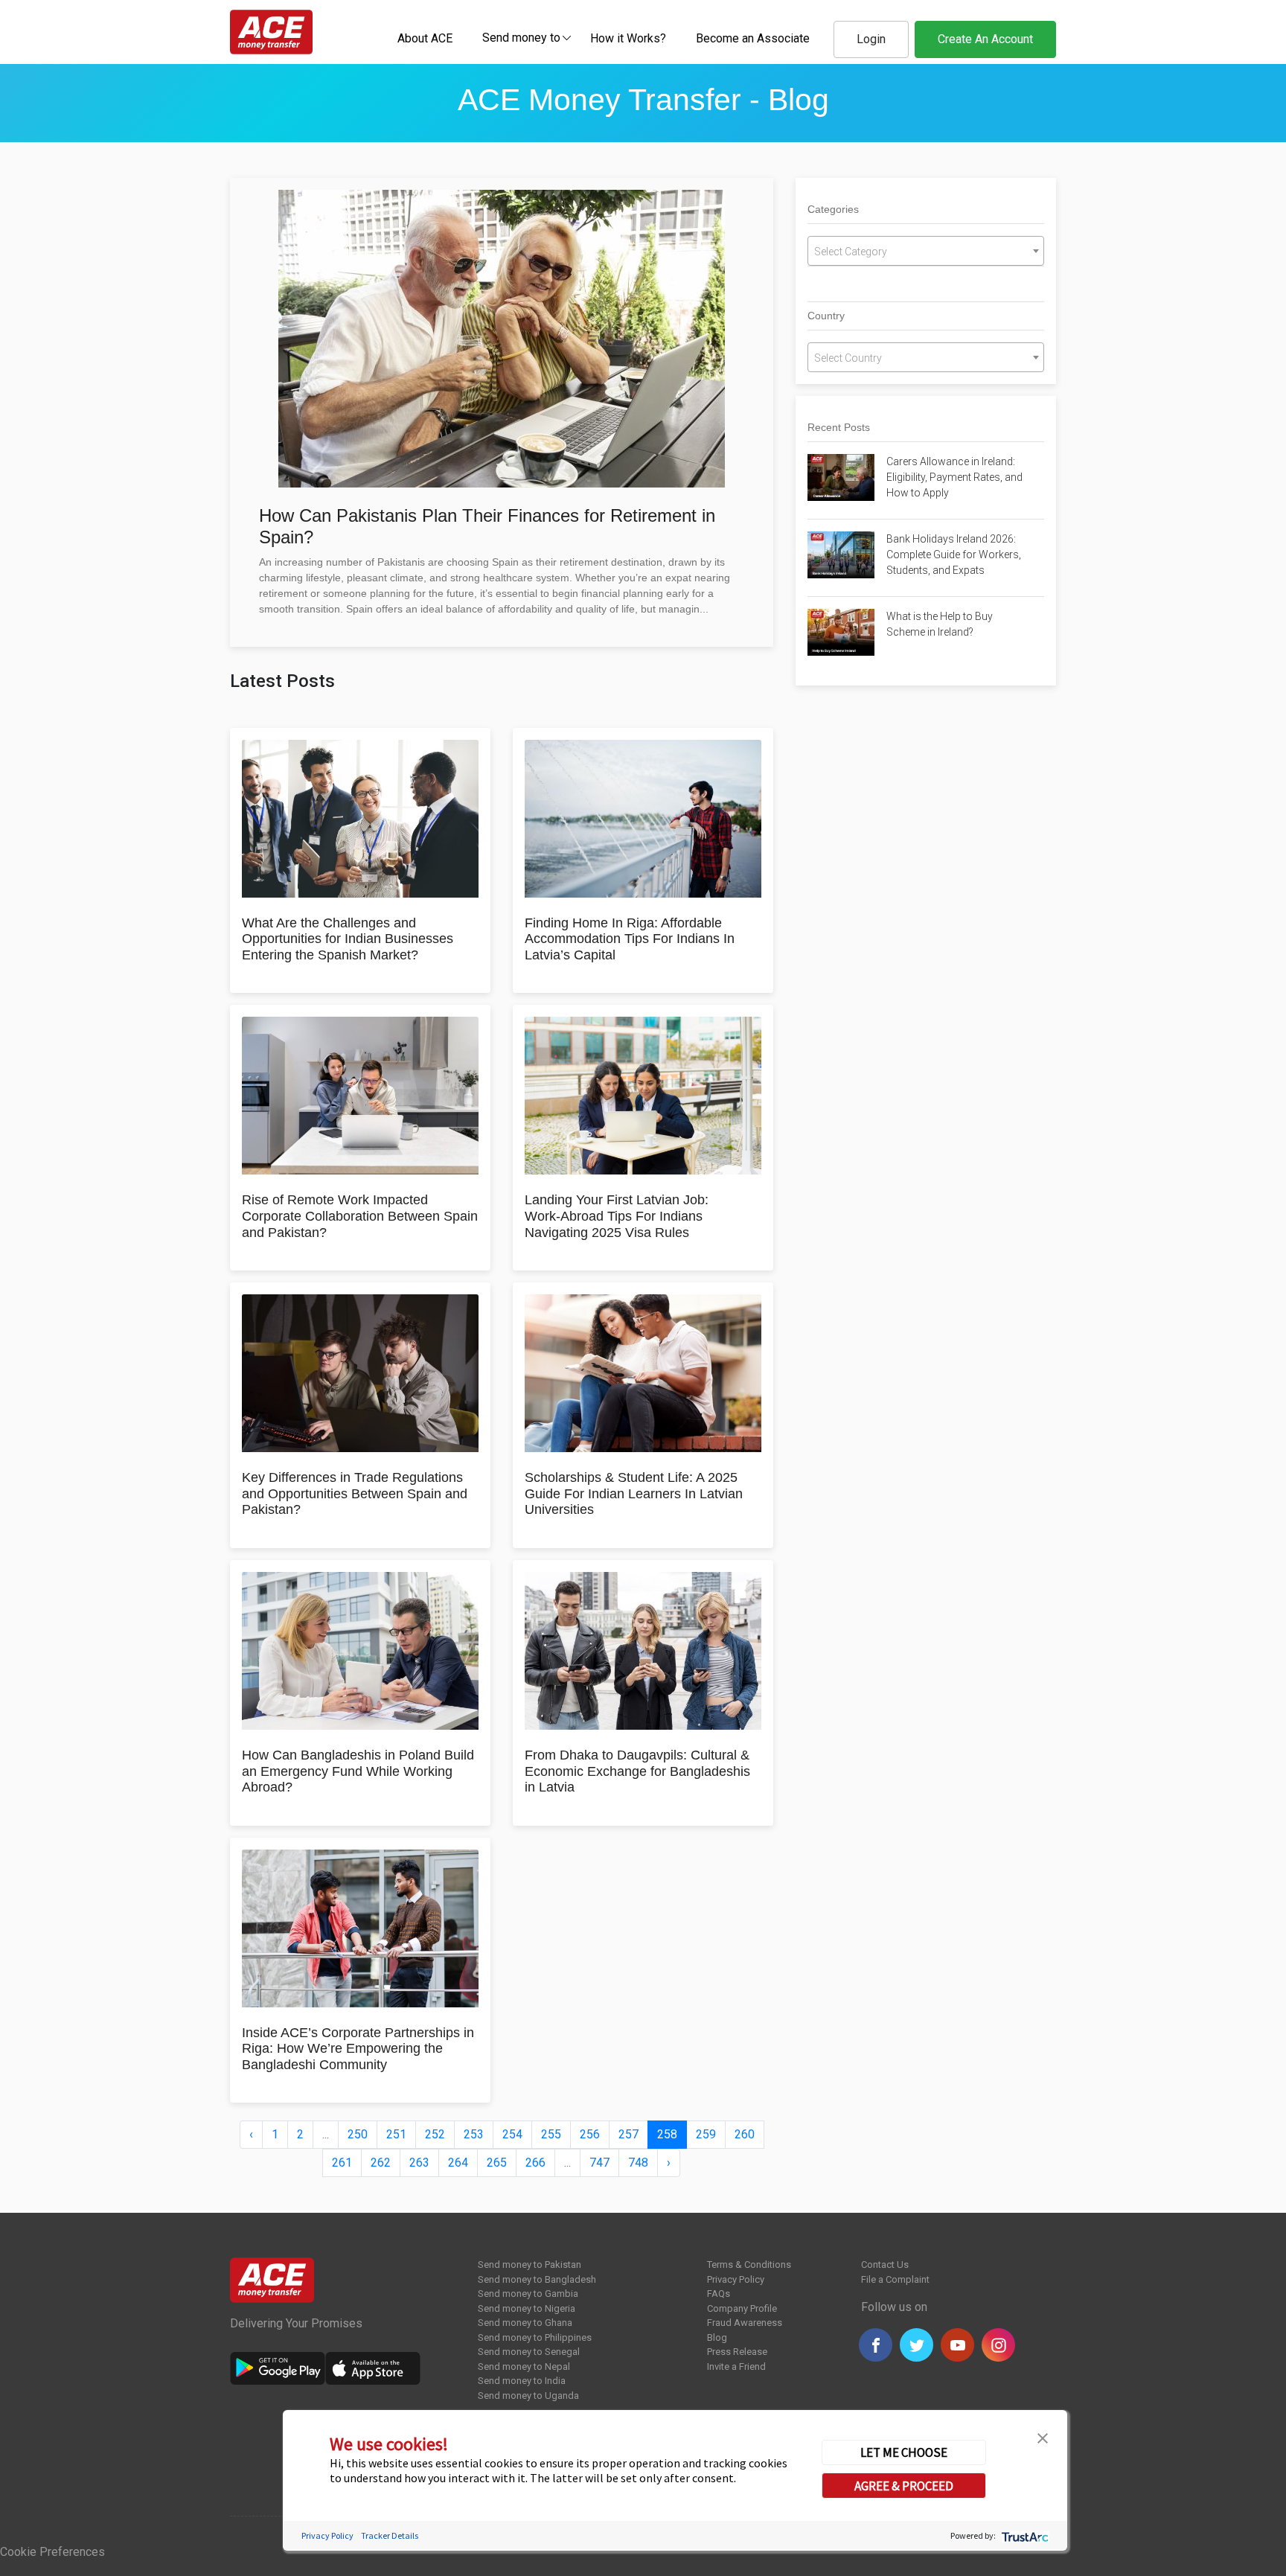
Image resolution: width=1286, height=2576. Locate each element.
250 (358, 2134)
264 (458, 2163)
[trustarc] (1024, 2535)
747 (599, 2163)
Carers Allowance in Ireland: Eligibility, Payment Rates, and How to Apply (954, 477)
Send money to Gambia (528, 2294)
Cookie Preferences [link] (52, 2552)
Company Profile (742, 2308)
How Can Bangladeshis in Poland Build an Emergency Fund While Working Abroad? (358, 1771)
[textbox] (521, 37)
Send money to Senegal (529, 2352)
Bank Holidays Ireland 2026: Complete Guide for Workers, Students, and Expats (954, 554)
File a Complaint (895, 2279)
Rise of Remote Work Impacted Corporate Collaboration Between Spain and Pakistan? (360, 1216)
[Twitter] (916, 2345)
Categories (833, 209)
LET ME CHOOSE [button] (904, 2452)
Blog (717, 2337)
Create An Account (985, 39)
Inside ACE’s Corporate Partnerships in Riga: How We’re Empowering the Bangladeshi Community (358, 2049)
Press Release (737, 2352)
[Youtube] (957, 2345)
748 (638, 2163)
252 (435, 2134)
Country (826, 316)
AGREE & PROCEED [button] (904, 2485)
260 (745, 2134)
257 (628, 2134)
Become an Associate (753, 38)
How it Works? (628, 38)
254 (512, 2134)
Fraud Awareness (745, 2323)
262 (381, 2163)
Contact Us (885, 2265)
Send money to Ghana (525, 2323)
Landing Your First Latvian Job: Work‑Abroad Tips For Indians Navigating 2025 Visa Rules (617, 1216)
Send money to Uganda (528, 2396)
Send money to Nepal (524, 2366)
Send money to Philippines (535, 2337)
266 (535, 2163)
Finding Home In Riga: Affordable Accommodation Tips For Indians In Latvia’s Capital (630, 939)
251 (396, 2134)
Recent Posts (839, 427)
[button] (1043, 2437)
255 (551, 2134)
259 (706, 2134)
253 (474, 2134)
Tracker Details (390, 2535)
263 (419, 2163)
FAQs (719, 2294)
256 (590, 2134)
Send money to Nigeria (527, 2308)
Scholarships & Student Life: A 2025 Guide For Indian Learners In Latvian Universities (634, 1493)
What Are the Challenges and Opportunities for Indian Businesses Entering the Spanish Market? (348, 939)
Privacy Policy (736, 2279)
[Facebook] (876, 2345)
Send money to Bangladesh (537, 2279)
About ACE (425, 38)
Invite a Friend (736, 2366)
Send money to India (522, 2381)
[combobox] (521, 37)
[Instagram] (998, 2345)
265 (497, 2163)
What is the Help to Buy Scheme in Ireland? (940, 624)
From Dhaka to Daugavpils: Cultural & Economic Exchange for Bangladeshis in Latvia (637, 1771)
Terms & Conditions (749, 2265)
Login (871, 39)
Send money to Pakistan (530, 2265)
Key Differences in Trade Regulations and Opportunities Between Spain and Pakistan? (355, 1493)
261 (342, 2163)
